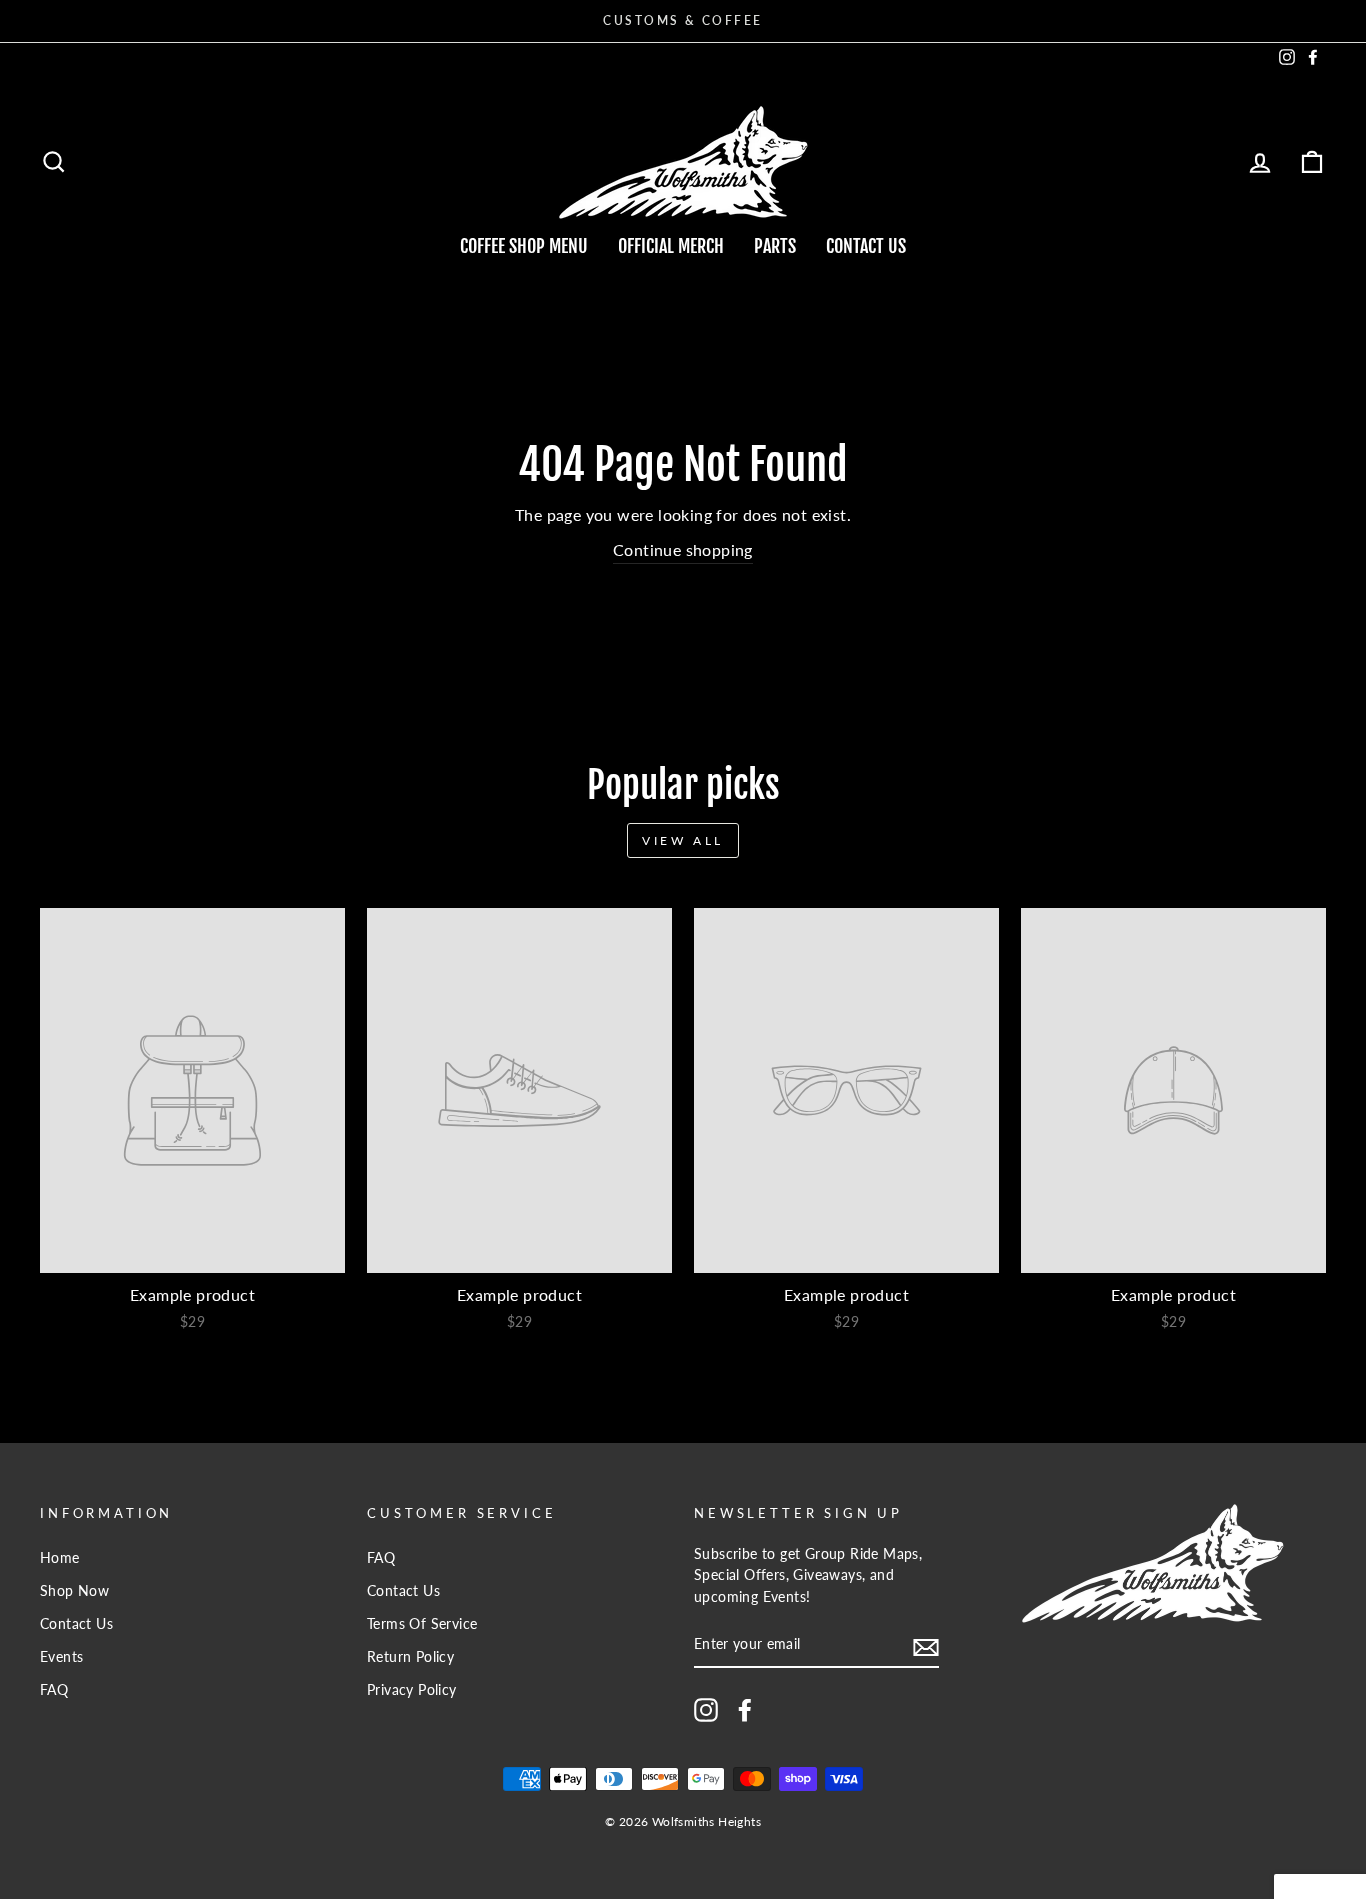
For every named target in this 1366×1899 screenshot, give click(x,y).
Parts (775, 246)
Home (60, 1558)
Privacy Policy (412, 1690)
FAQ (54, 1690)
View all (683, 840)
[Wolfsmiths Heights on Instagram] (706, 1710)
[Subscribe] (926, 1645)
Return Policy (410, 1657)
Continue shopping (683, 549)
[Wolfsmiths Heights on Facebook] (745, 1710)
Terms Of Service (422, 1624)
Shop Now (74, 1591)
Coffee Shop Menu (524, 246)
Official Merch (671, 246)
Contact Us (866, 246)
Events (61, 1657)
